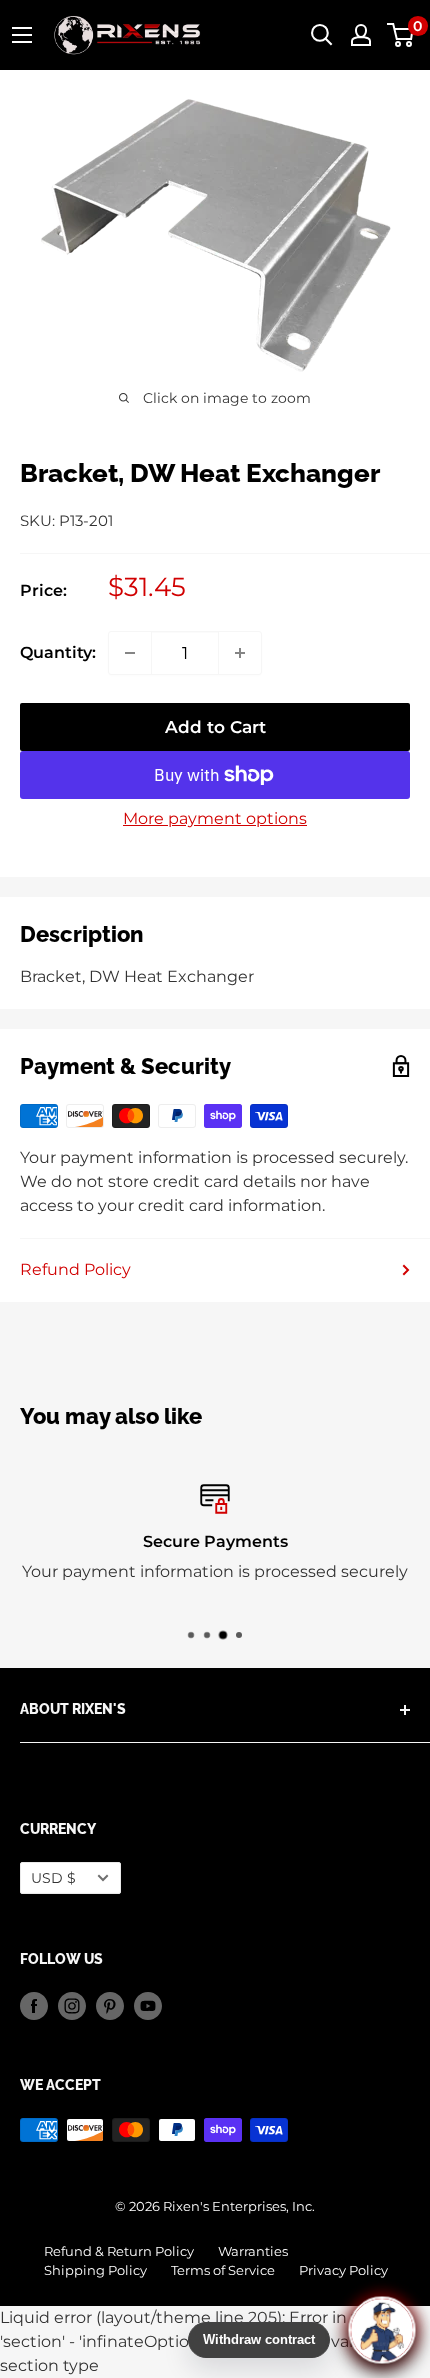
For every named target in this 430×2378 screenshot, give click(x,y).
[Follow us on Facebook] (34, 2006)
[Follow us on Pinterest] (110, 2006)
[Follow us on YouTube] (148, 2006)
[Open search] (322, 35)
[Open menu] (22, 35)
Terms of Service (223, 2270)
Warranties (253, 2251)
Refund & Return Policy (119, 2251)
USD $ (53, 1878)
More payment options (215, 818)
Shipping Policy (95, 2270)
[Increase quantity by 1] (240, 653)
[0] (401, 35)
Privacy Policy (343, 2270)
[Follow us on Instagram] (72, 2006)
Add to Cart (215, 727)
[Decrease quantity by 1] (130, 653)
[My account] (361, 35)
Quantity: (58, 652)
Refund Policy (75, 1269)
